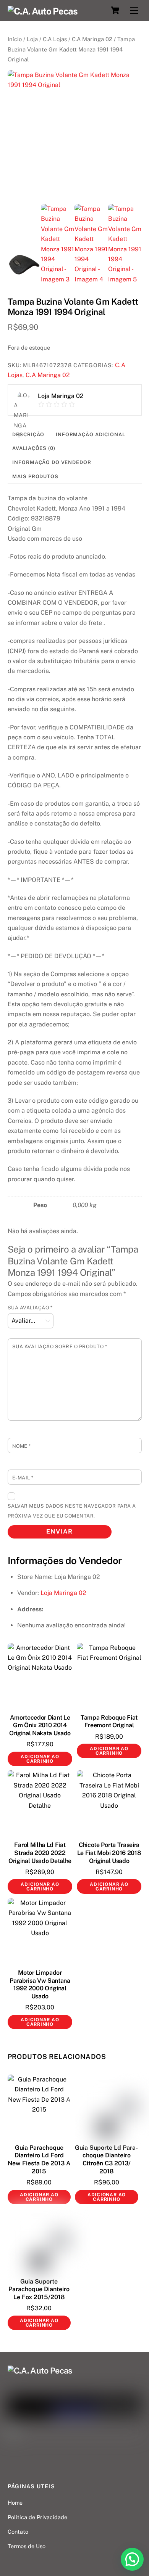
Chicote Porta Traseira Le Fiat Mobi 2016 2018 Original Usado (109, 1853)
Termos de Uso (27, 2546)
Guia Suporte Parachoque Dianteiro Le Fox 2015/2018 (39, 2289)
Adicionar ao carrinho (40, 1759)
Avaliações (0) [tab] (34, 448)
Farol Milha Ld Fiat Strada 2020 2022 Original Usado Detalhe (40, 1853)
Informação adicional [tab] (90, 434)
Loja (32, 39)
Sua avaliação (30, 1308)
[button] (132, 2559)
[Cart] (115, 10)
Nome (22, 1446)
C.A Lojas (55, 39)
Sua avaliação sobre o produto (60, 1347)
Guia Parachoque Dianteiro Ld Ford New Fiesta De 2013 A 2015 (39, 2159)
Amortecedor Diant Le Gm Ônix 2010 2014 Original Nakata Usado (40, 1726)
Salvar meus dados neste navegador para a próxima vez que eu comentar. (72, 1511)
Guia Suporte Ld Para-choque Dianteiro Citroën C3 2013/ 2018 (106, 2159)
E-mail (23, 1478)
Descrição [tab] (28, 434)
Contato (18, 2532)
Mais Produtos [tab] (35, 476)
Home (15, 2503)
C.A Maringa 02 (92, 39)
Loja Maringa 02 (63, 1593)
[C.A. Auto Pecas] (43, 11)
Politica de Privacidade (37, 2517)
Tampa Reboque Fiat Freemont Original (109, 1722)
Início (15, 39)
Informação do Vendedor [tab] (52, 462)
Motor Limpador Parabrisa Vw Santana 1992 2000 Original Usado (40, 1984)
